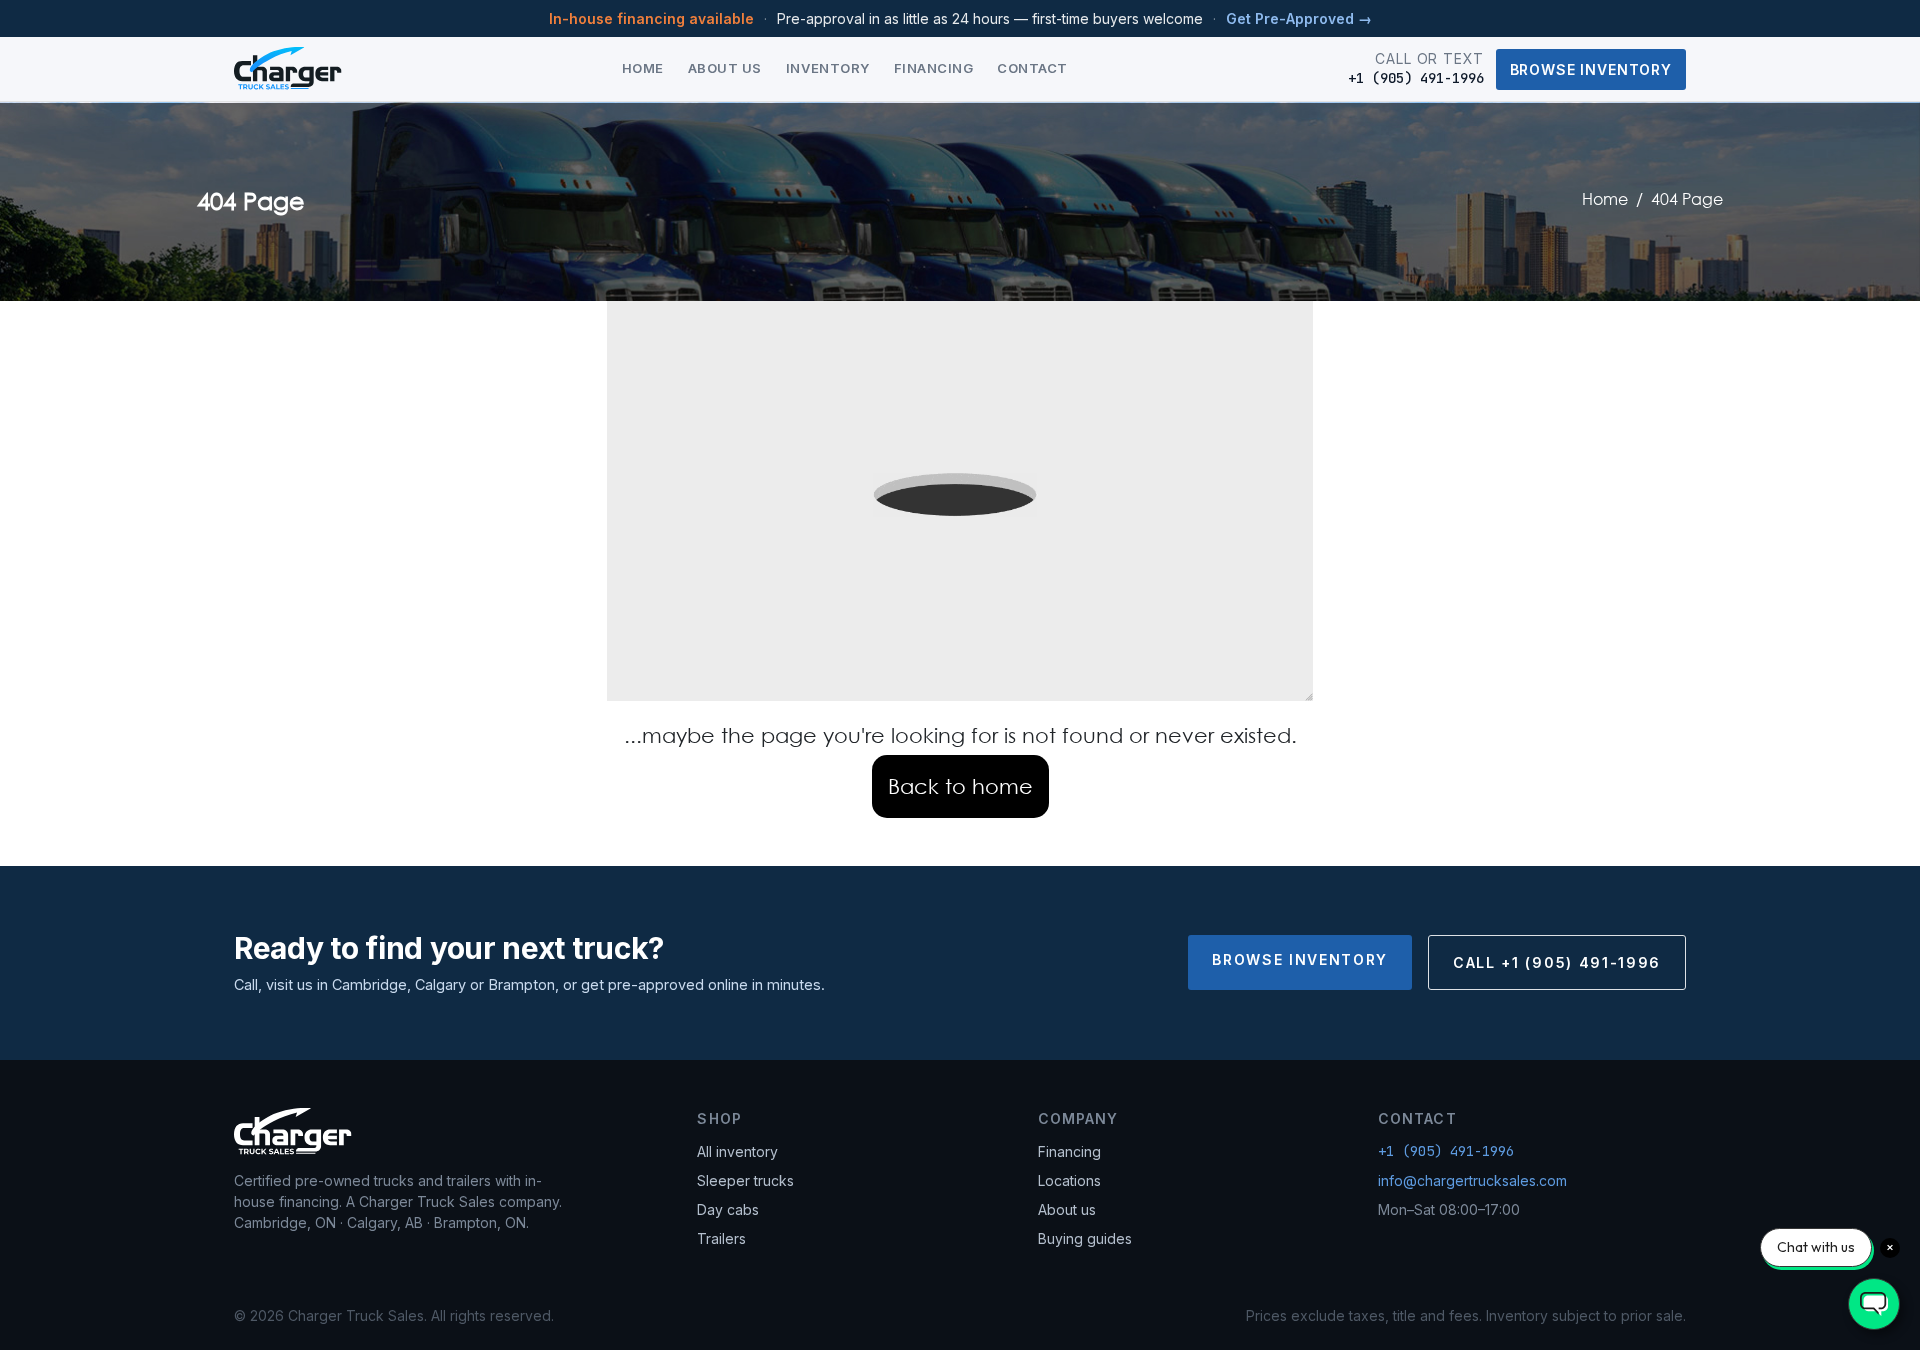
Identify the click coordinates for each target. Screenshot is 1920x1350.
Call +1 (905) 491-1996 (1557, 962)
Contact (1032, 68)
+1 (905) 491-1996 (1446, 1151)
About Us (725, 68)
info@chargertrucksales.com (1472, 1180)
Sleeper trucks (745, 1180)
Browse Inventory (1591, 69)
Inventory (828, 68)
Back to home (960, 786)
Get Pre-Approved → (1299, 18)
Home (643, 68)
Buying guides (1085, 1238)
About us (1067, 1209)
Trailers (721, 1238)
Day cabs (728, 1209)
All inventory (737, 1151)
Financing (934, 68)
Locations (1069, 1180)
